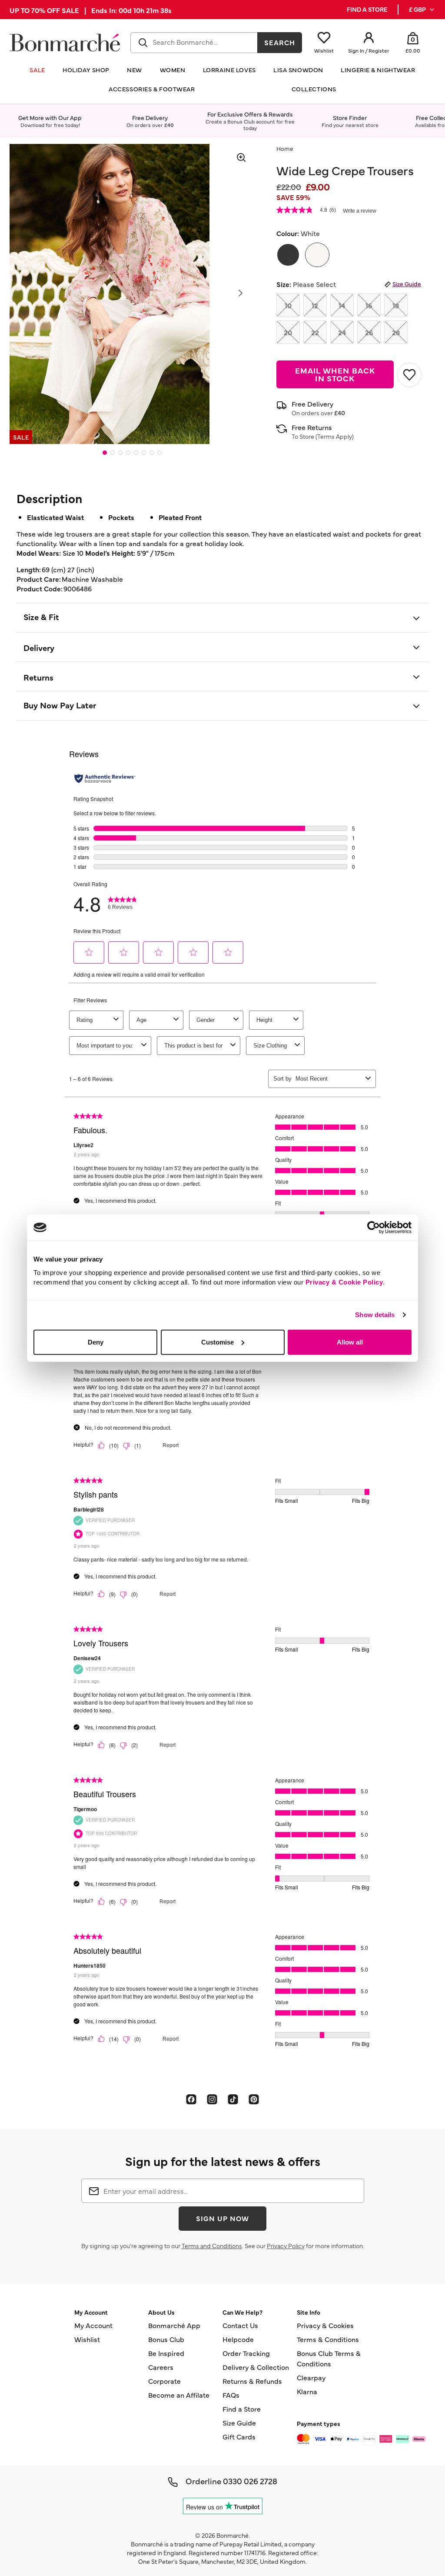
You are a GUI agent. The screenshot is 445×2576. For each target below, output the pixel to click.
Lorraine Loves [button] (229, 70)
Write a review (360, 211)
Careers (161, 2367)
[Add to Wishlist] (409, 375)
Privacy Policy (286, 2246)
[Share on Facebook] (191, 2099)
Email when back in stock (335, 374)
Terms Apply (335, 436)
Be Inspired (166, 2353)
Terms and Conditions (212, 2246)
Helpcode (238, 2339)
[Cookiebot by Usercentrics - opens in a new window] (374, 1228)
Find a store (367, 9)
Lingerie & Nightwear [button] (378, 70)
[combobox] (194, 43)
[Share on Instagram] (212, 2099)
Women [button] (173, 70)
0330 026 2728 (250, 2481)
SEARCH (280, 42)
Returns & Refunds (252, 2381)
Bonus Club (166, 2339)
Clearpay (311, 2377)
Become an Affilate (179, 2395)
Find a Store (242, 2409)
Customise (218, 1342)
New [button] (134, 70)
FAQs (231, 2395)
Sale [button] (37, 70)
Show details (375, 1315)
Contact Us (240, 2325)
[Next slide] (241, 293)
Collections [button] (314, 89)
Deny (96, 1342)
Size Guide (407, 284)
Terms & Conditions (328, 2339)
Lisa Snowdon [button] (298, 70)
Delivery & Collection (256, 2367)
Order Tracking (246, 2353)
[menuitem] (422, 10)
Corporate (164, 2381)
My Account (93, 2325)
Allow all (350, 1342)
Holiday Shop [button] (86, 70)
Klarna (307, 2391)
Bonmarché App (174, 2325)
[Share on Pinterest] (254, 2099)
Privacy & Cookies (325, 2325)
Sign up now (222, 2218)
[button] (422, 10)
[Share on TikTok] (233, 2099)
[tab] (105, 453)
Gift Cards (239, 2436)
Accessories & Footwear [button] (152, 89)
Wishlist (87, 2339)
